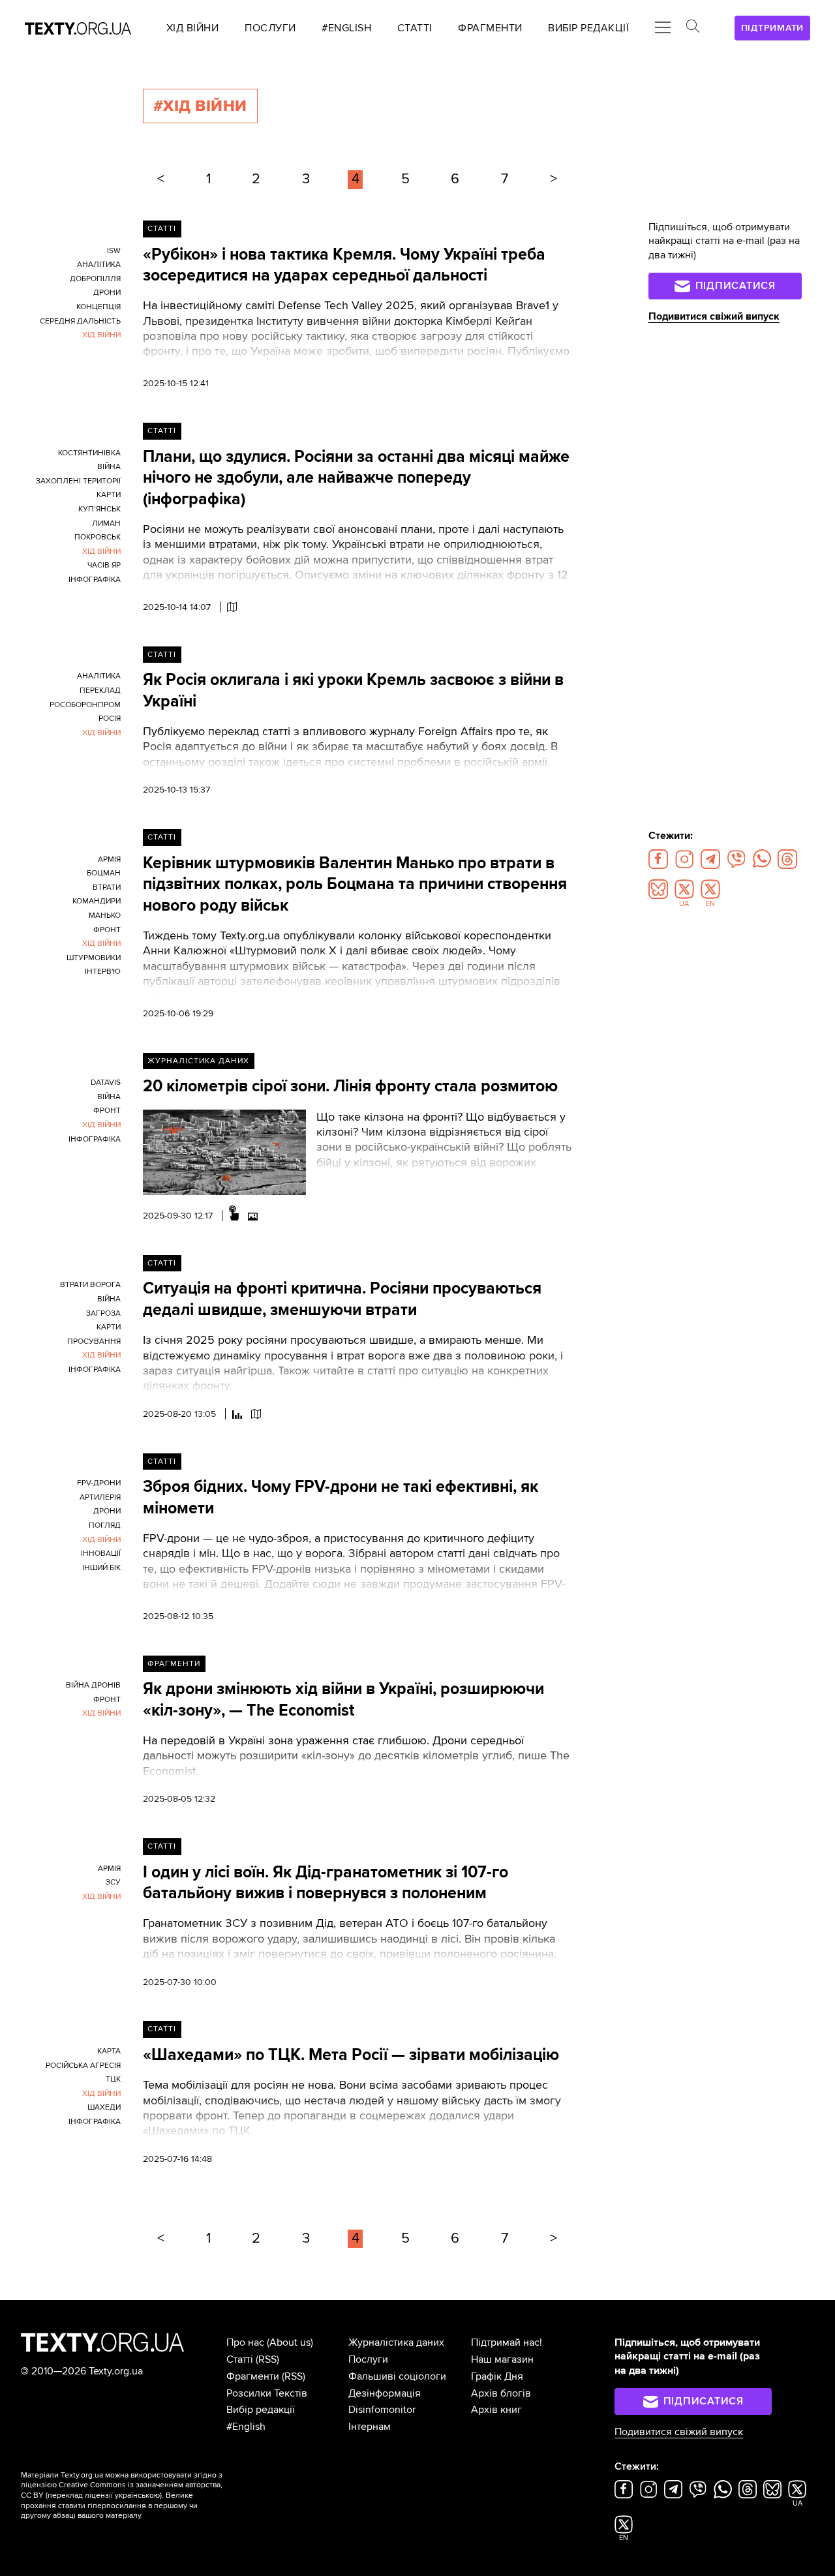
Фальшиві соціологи (397, 2376)
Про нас (245, 2342)
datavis (106, 1083)
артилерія (100, 1497)
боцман (104, 873)
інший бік (101, 1568)
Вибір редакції (261, 2410)
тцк (113, 2079)
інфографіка (95, 580)
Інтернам (370, 2427)
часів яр (104, 565)
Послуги (368, 2359)
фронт (107, 930)
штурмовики (94, 958)
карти (109, 495)
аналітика (99, 265)
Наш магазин (502, 2359)
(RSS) (267, 2359)
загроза (103, 1313)
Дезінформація (385, 2393)
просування (94, 1341)
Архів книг (496, 2410)
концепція (99, 307)
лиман (106, 523)
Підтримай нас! (507, 2342)
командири (97, 901)
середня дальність (80, 321)
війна (109, 467)
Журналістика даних (198, 1061)
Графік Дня (497, 2376)
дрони (107, 293)
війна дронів (93, 1685)
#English (246, 2427)
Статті (162, 229)
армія (109, 859)
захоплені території (78, 481)
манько (105, 916)
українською (137, 2495)
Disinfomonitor (382, 2410)
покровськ (98, 537)
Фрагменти (174, 1664)
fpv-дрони (99, 1483)
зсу (113, 1882)
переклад (100, 690)
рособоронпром (85, 705)
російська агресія (83, 2066)
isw (114, 251)
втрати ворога (90, 1285)
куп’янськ (99, 509)
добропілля (95, 279)
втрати (107, 887)
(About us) (290, 2342)
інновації (101, 1553)
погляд (105, 1525)
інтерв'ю (103, 972)
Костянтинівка (89, 453)
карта (109, 2051)
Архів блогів (501, 2393)
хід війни (101, 335)
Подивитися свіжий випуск (714, 316)
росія (110, 719)
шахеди (104, 2107)
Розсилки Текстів (267, 2393)
